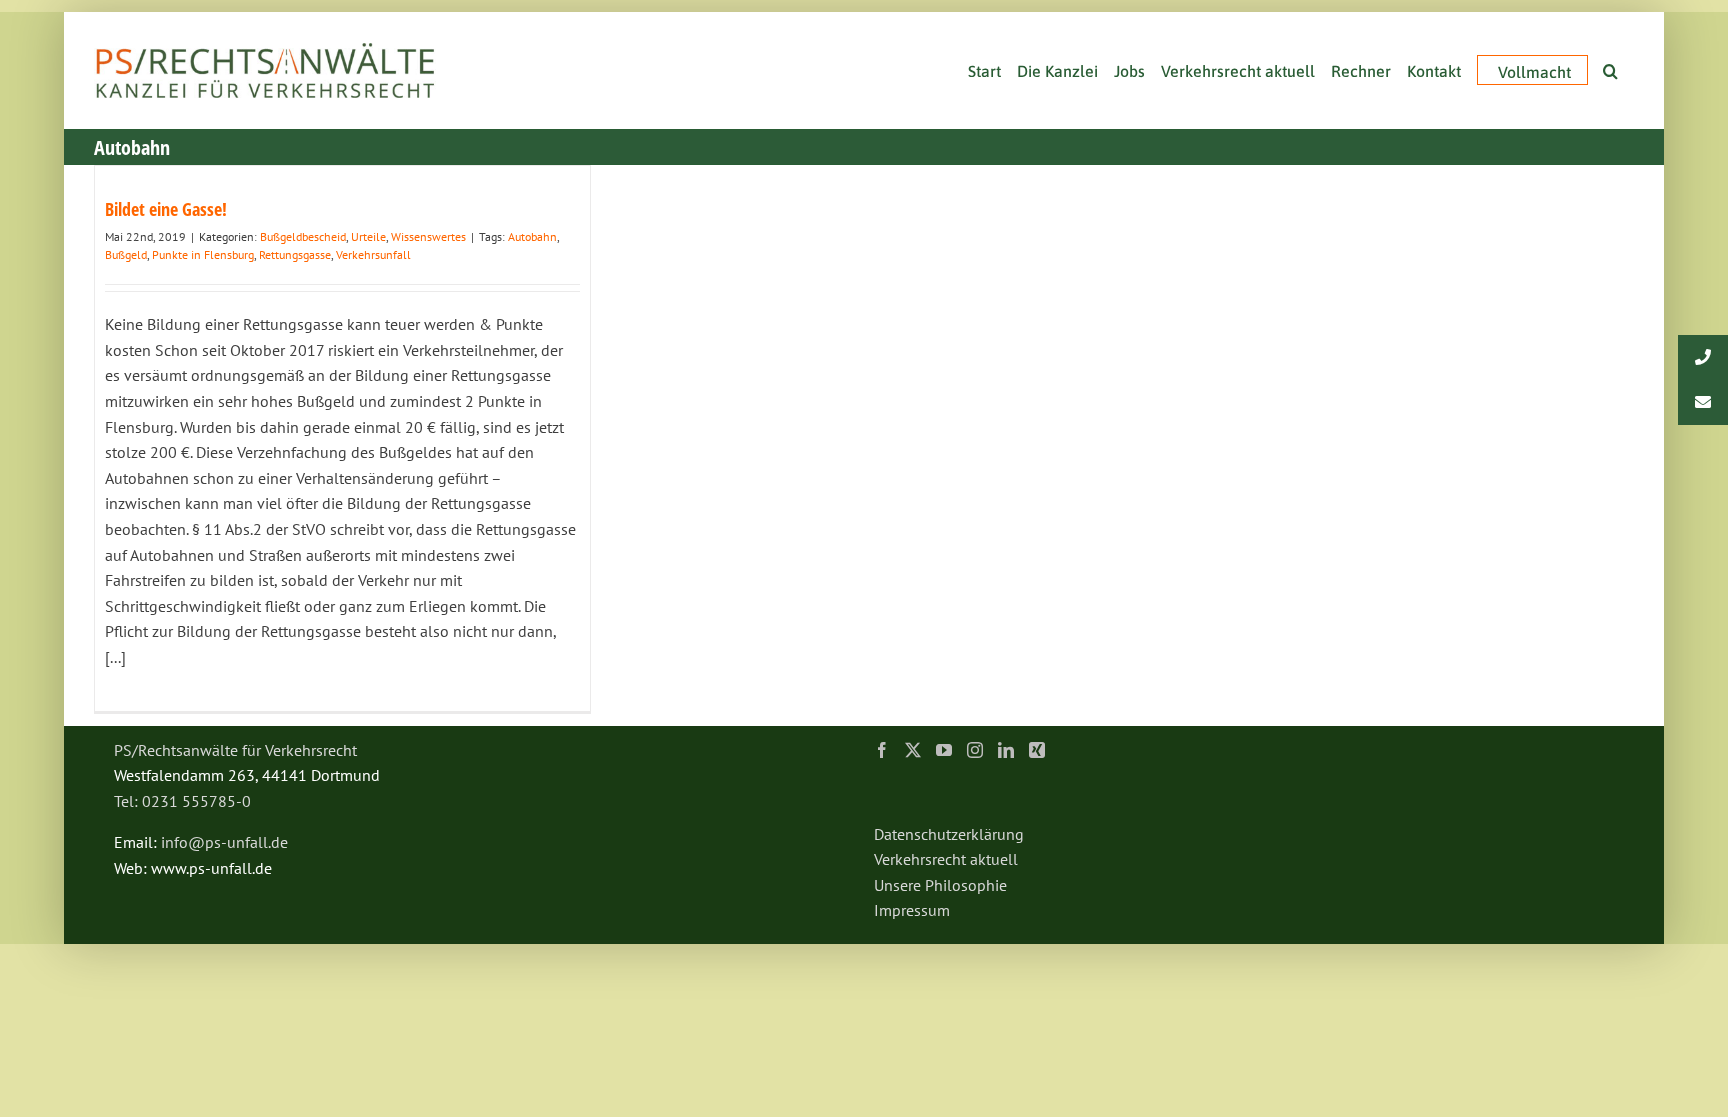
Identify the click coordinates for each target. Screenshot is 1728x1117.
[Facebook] (882, 750)
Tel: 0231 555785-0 (182, 801)
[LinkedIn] (1006, 750)
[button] (1610, 69)
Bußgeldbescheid (303, 236)
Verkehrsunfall (373, 254)
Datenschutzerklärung (949, 834)
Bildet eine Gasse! (166, 209)
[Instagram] (975, 750)
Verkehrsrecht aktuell (946, 859)
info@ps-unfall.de (224, 842)
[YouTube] (944, 750)
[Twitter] (913, 750)
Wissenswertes (428, 236)
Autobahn (532, 236)
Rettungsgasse (295, 254)
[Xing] (1037, 750)
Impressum (912, 910)
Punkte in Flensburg (203, 254)
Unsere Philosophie (940, 885)
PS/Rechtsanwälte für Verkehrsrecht (235, 750)
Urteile (368, 236)
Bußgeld (126, 254)
